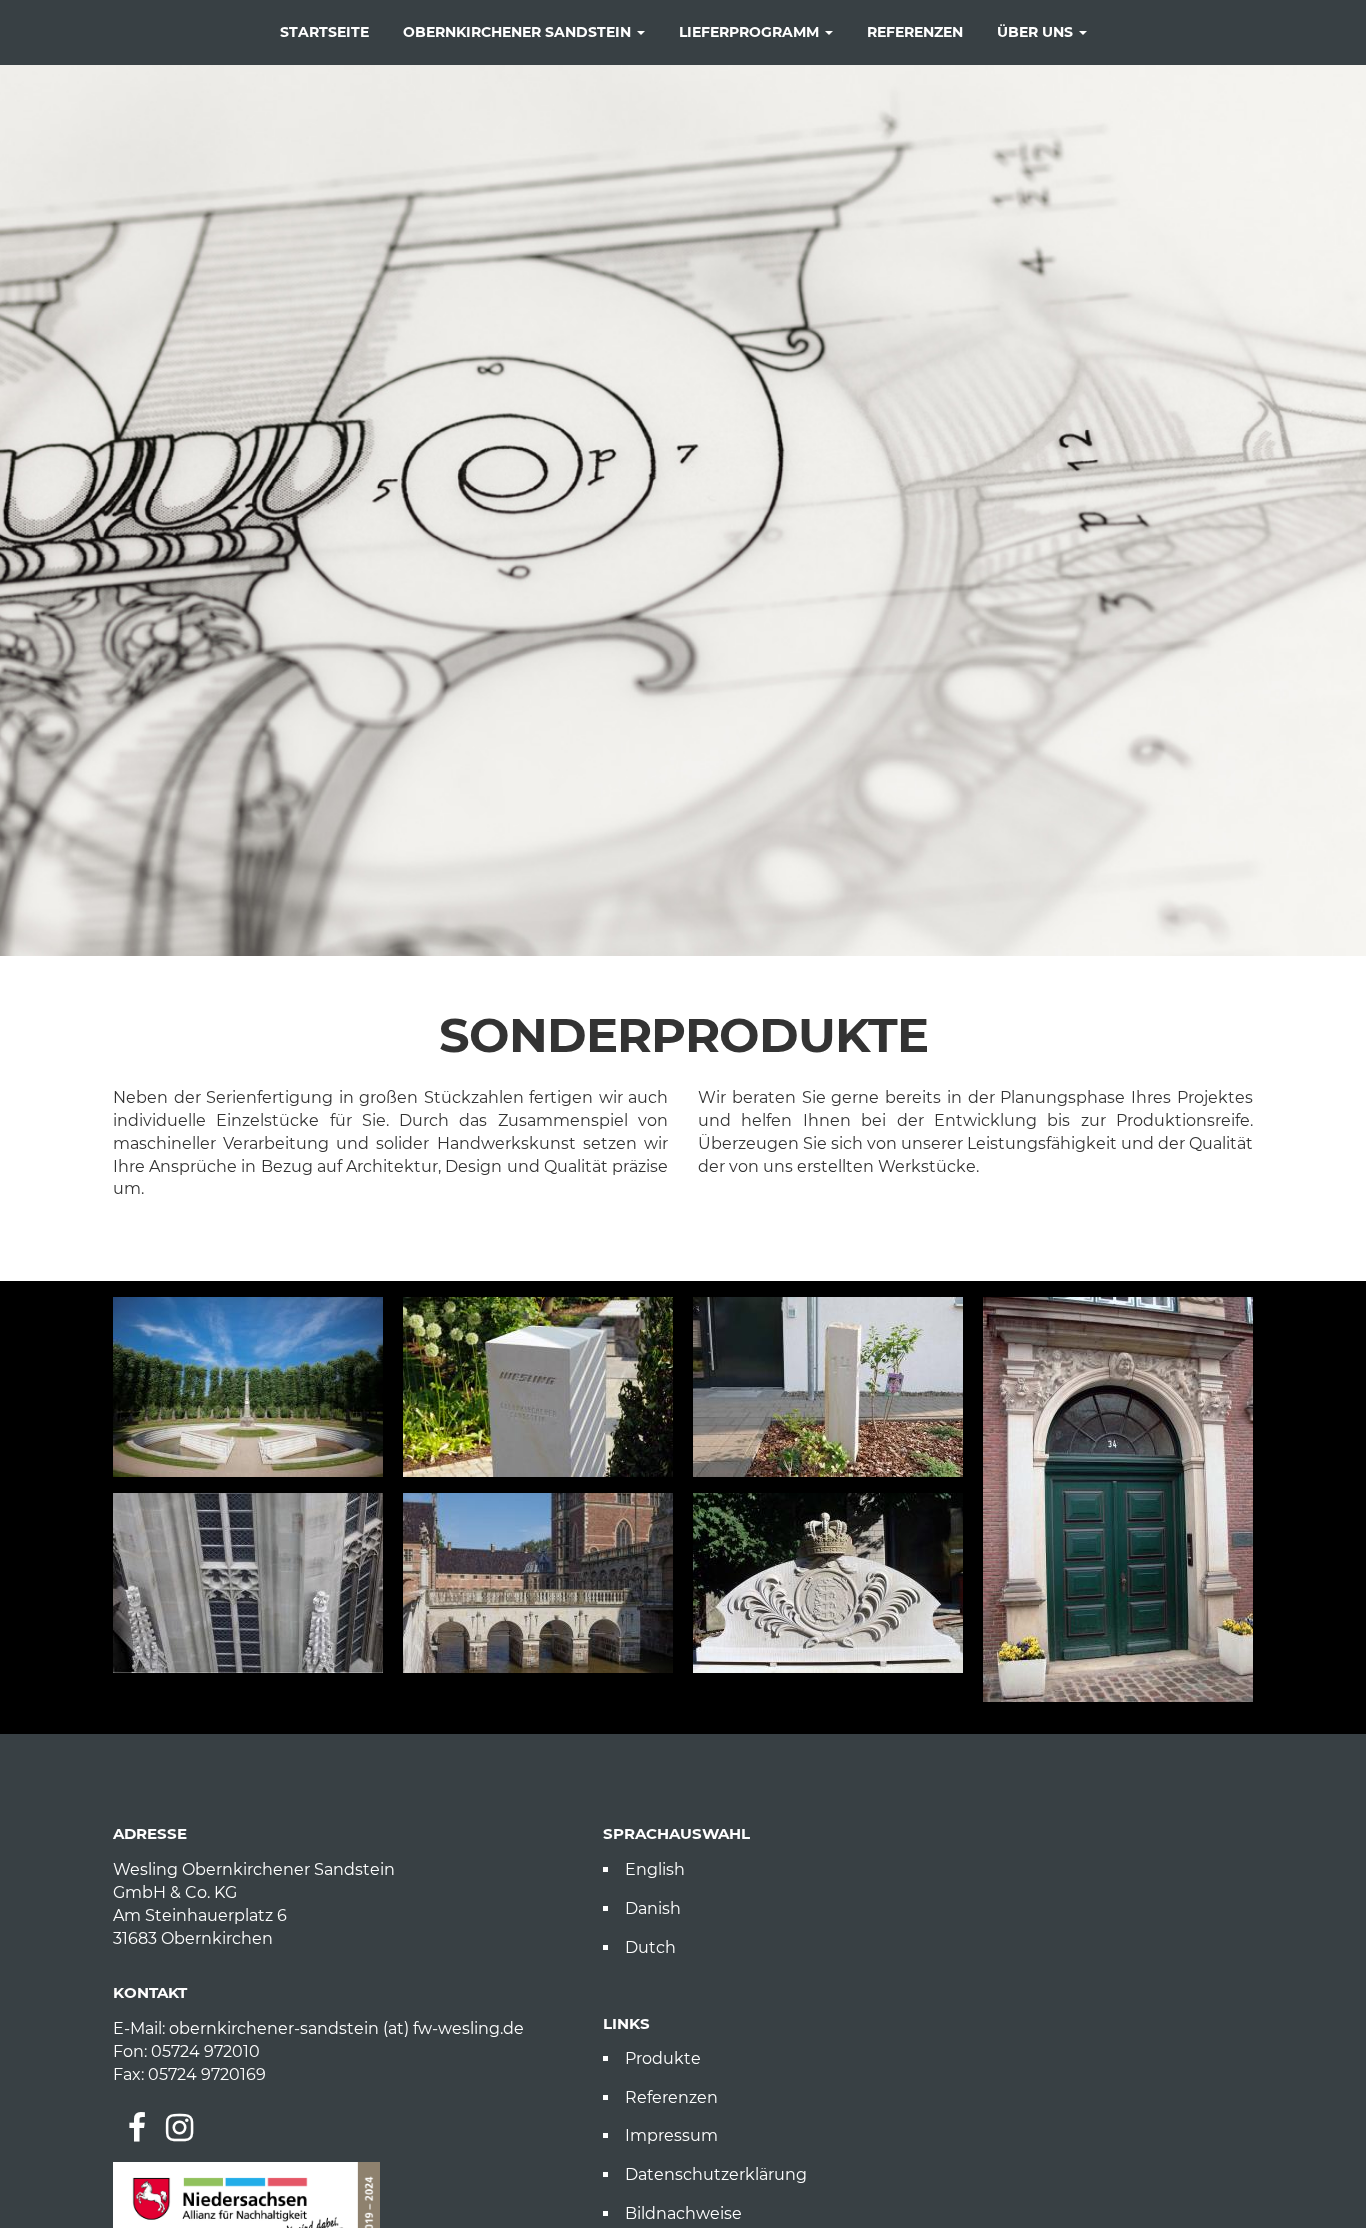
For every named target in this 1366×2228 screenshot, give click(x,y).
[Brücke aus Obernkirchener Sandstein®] (538, 1583)
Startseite (324, 32)
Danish (653, 1908)
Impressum (671, 2135)
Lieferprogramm (751, 32)
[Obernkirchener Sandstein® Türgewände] (1118, 1499)
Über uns (1037, 32)
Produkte (663, 2058)
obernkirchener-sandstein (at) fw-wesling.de (346, 2028)
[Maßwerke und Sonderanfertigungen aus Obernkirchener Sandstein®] (248, 1583)
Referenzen (915, 32)
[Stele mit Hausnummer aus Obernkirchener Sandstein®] (828, 1387)
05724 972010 (205, 2051)
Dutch (650, 1947)
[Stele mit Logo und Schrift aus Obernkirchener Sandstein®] (538, 1387)
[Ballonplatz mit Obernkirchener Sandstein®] (248, 1387)
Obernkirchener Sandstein (519, 32)
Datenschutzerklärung (716, 2174)
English (655, 1869)
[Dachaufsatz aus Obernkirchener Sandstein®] (828, 1583)
